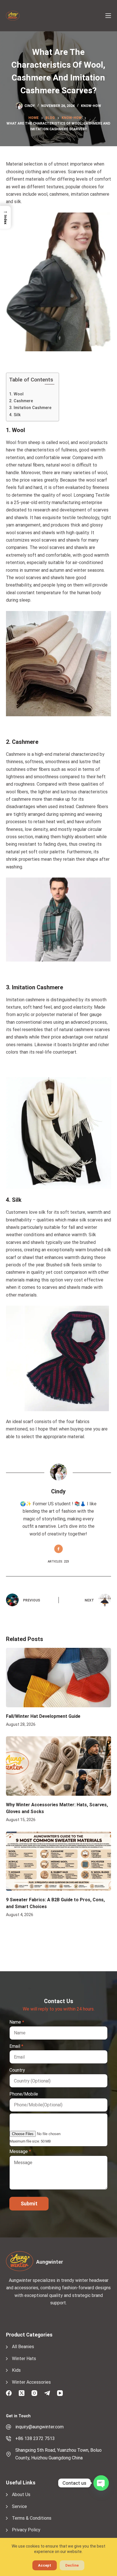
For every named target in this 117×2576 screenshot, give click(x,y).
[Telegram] (47, 2393)
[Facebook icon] (58, 1549)
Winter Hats (24, 2359)
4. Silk (15, 415)
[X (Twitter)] (22, 2393)
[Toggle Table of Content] (47, 384)
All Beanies (23, 2347)
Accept (45, 2565)
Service (19, 2506)
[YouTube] (60, 2393)
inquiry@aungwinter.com (39, 2427)
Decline (72, 2565)
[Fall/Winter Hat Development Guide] (59, 1678)
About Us (21, 2495)
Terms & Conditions (32, 2518)
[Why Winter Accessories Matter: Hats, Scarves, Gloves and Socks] (59, 1766)
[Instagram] (34, 2393)
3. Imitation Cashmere (30, 408)
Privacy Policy (26, 2530)
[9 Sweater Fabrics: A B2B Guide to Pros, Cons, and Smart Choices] (59, 1861)
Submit (29, 2204)
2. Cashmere (21, 401)
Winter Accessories (31, 2382)
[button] (5, 217)
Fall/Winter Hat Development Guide (43, 1716)
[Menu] (108, 16)
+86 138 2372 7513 (35, 2438)
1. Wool (16, 394)
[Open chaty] (101, 2483)
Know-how (91, 106)
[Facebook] (9, 2393)
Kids (16, 2370)
